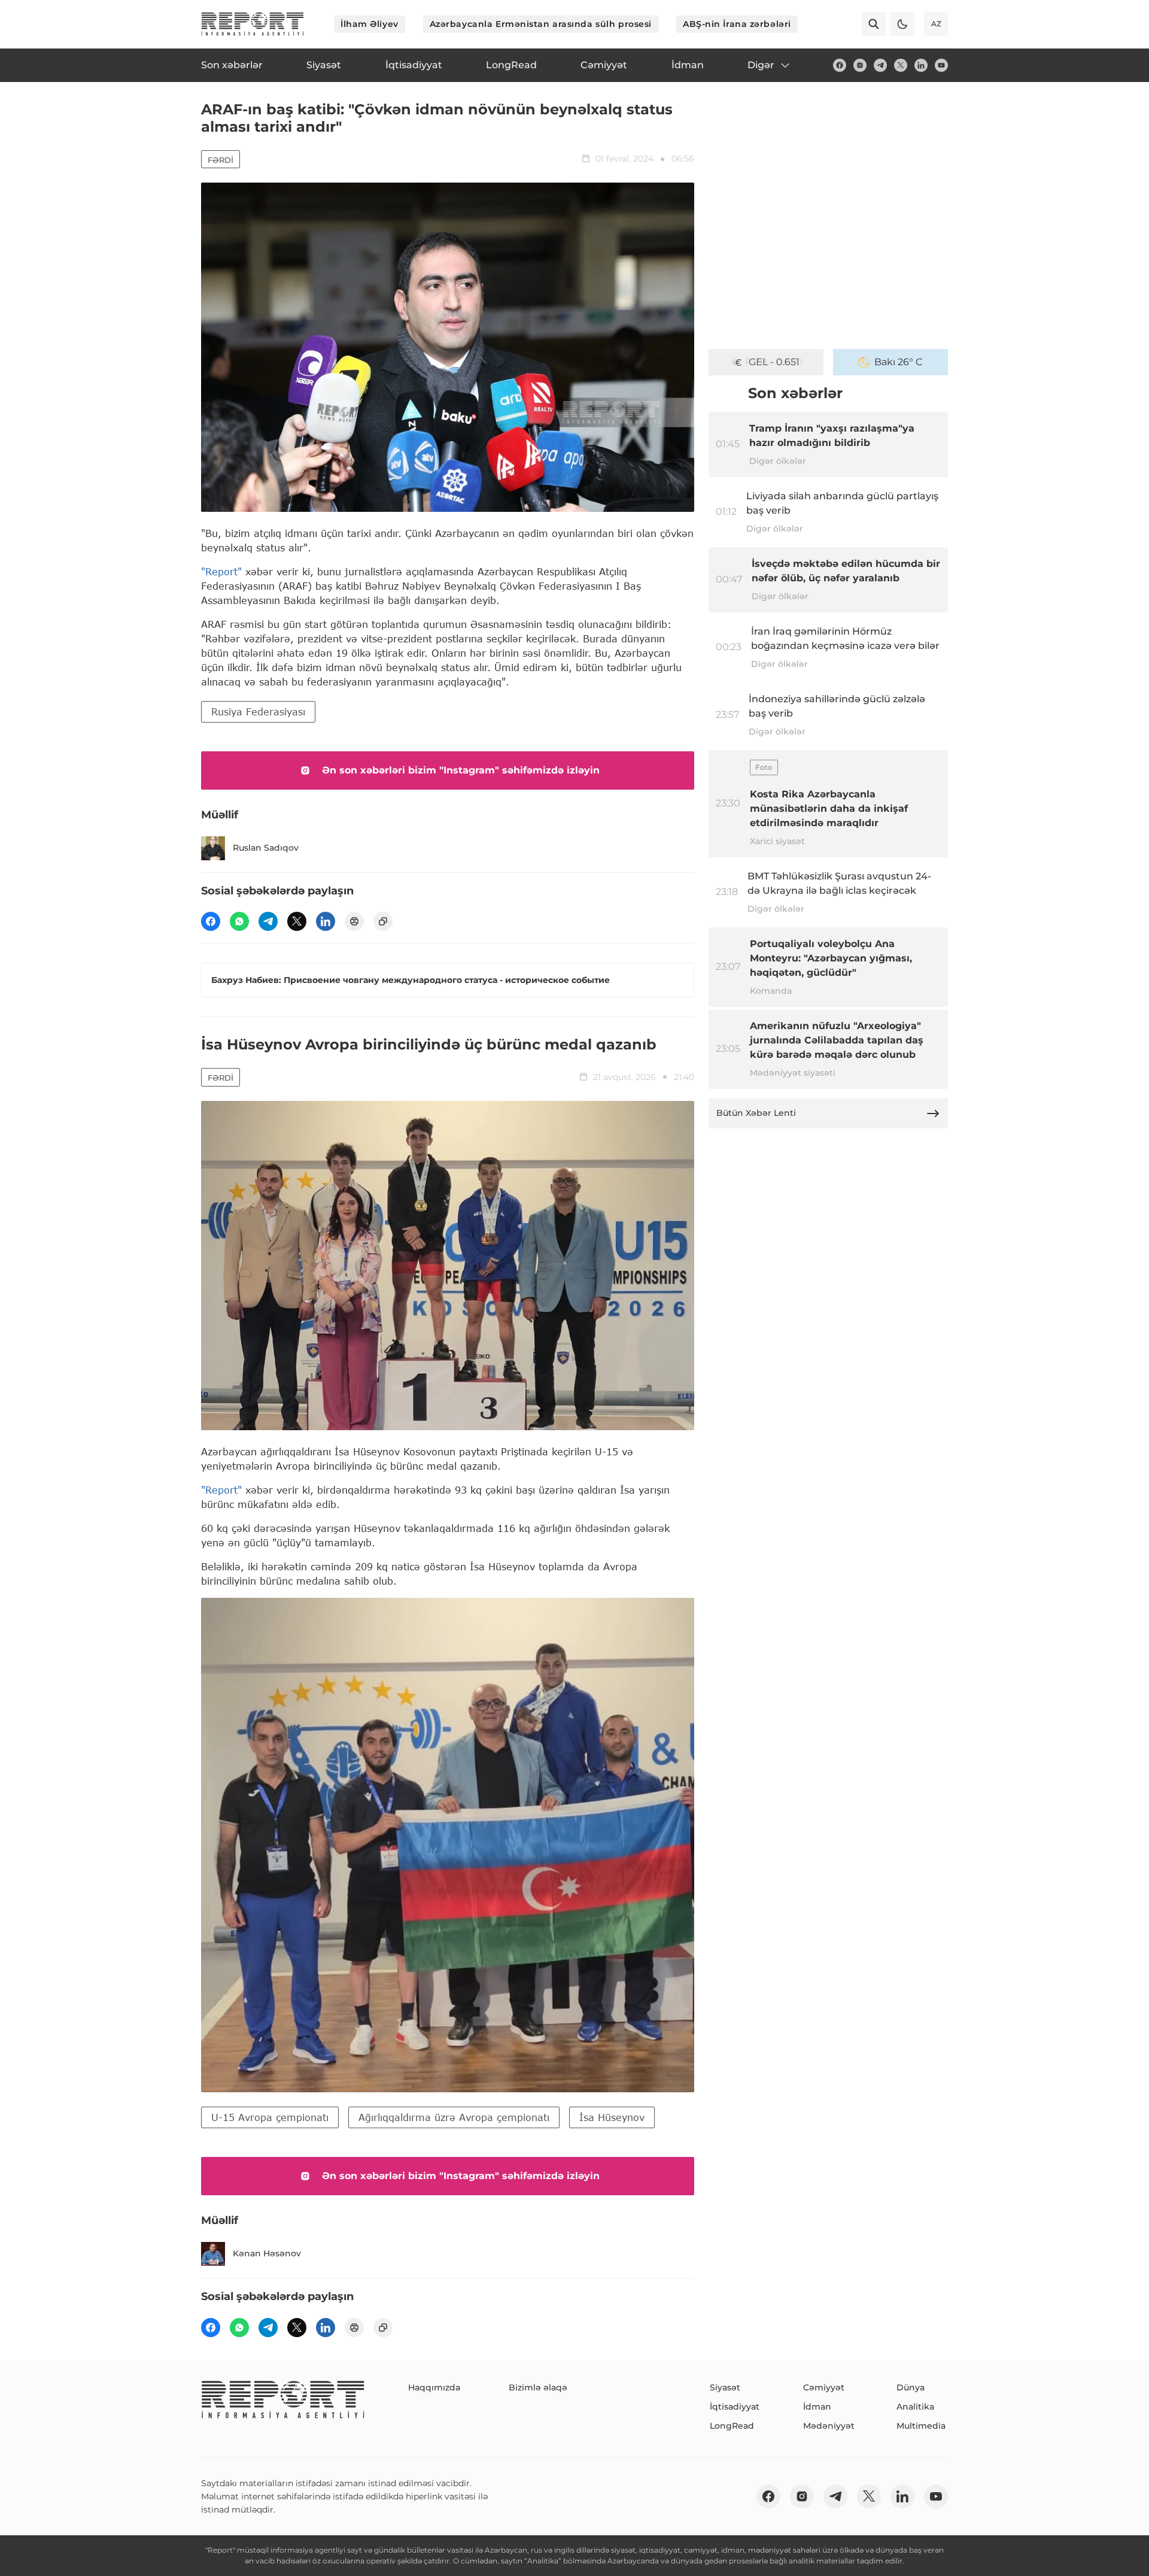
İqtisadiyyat (735, 2407)
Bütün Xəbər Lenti (756, 1113)
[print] (354, 921)
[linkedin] (921, 65)
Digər (761, 65)
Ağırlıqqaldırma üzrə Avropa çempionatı (454, 2117)
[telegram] (880, 65)
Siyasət (725, 2387)
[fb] (840, 65)
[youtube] (941, 65)
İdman (817, 2407)
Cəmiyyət (824, 2387)
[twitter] (901, 65)
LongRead (732, 2426)
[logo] (253, 24)
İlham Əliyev (370, 24)
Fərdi (221, 160)
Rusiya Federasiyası (258, 711)
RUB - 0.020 (774, 362)
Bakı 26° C (899, 362)
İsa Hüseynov (612, 2117)
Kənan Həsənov (267, 2253)
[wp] (239, 921)
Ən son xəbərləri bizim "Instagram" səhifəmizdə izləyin (461, 770)
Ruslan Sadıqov (266, 848)
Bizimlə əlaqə (538, 2387)
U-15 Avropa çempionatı (270, 2117)
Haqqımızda (434, 2387)
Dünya (911, 2387)
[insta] (860, 65)
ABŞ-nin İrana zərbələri (737, 24)
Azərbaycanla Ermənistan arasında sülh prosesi (541, 24)
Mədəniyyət (829, 2426)
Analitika (915, 2407)
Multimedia (921, 2426)
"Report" (221, 571)
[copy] (383, 921)
